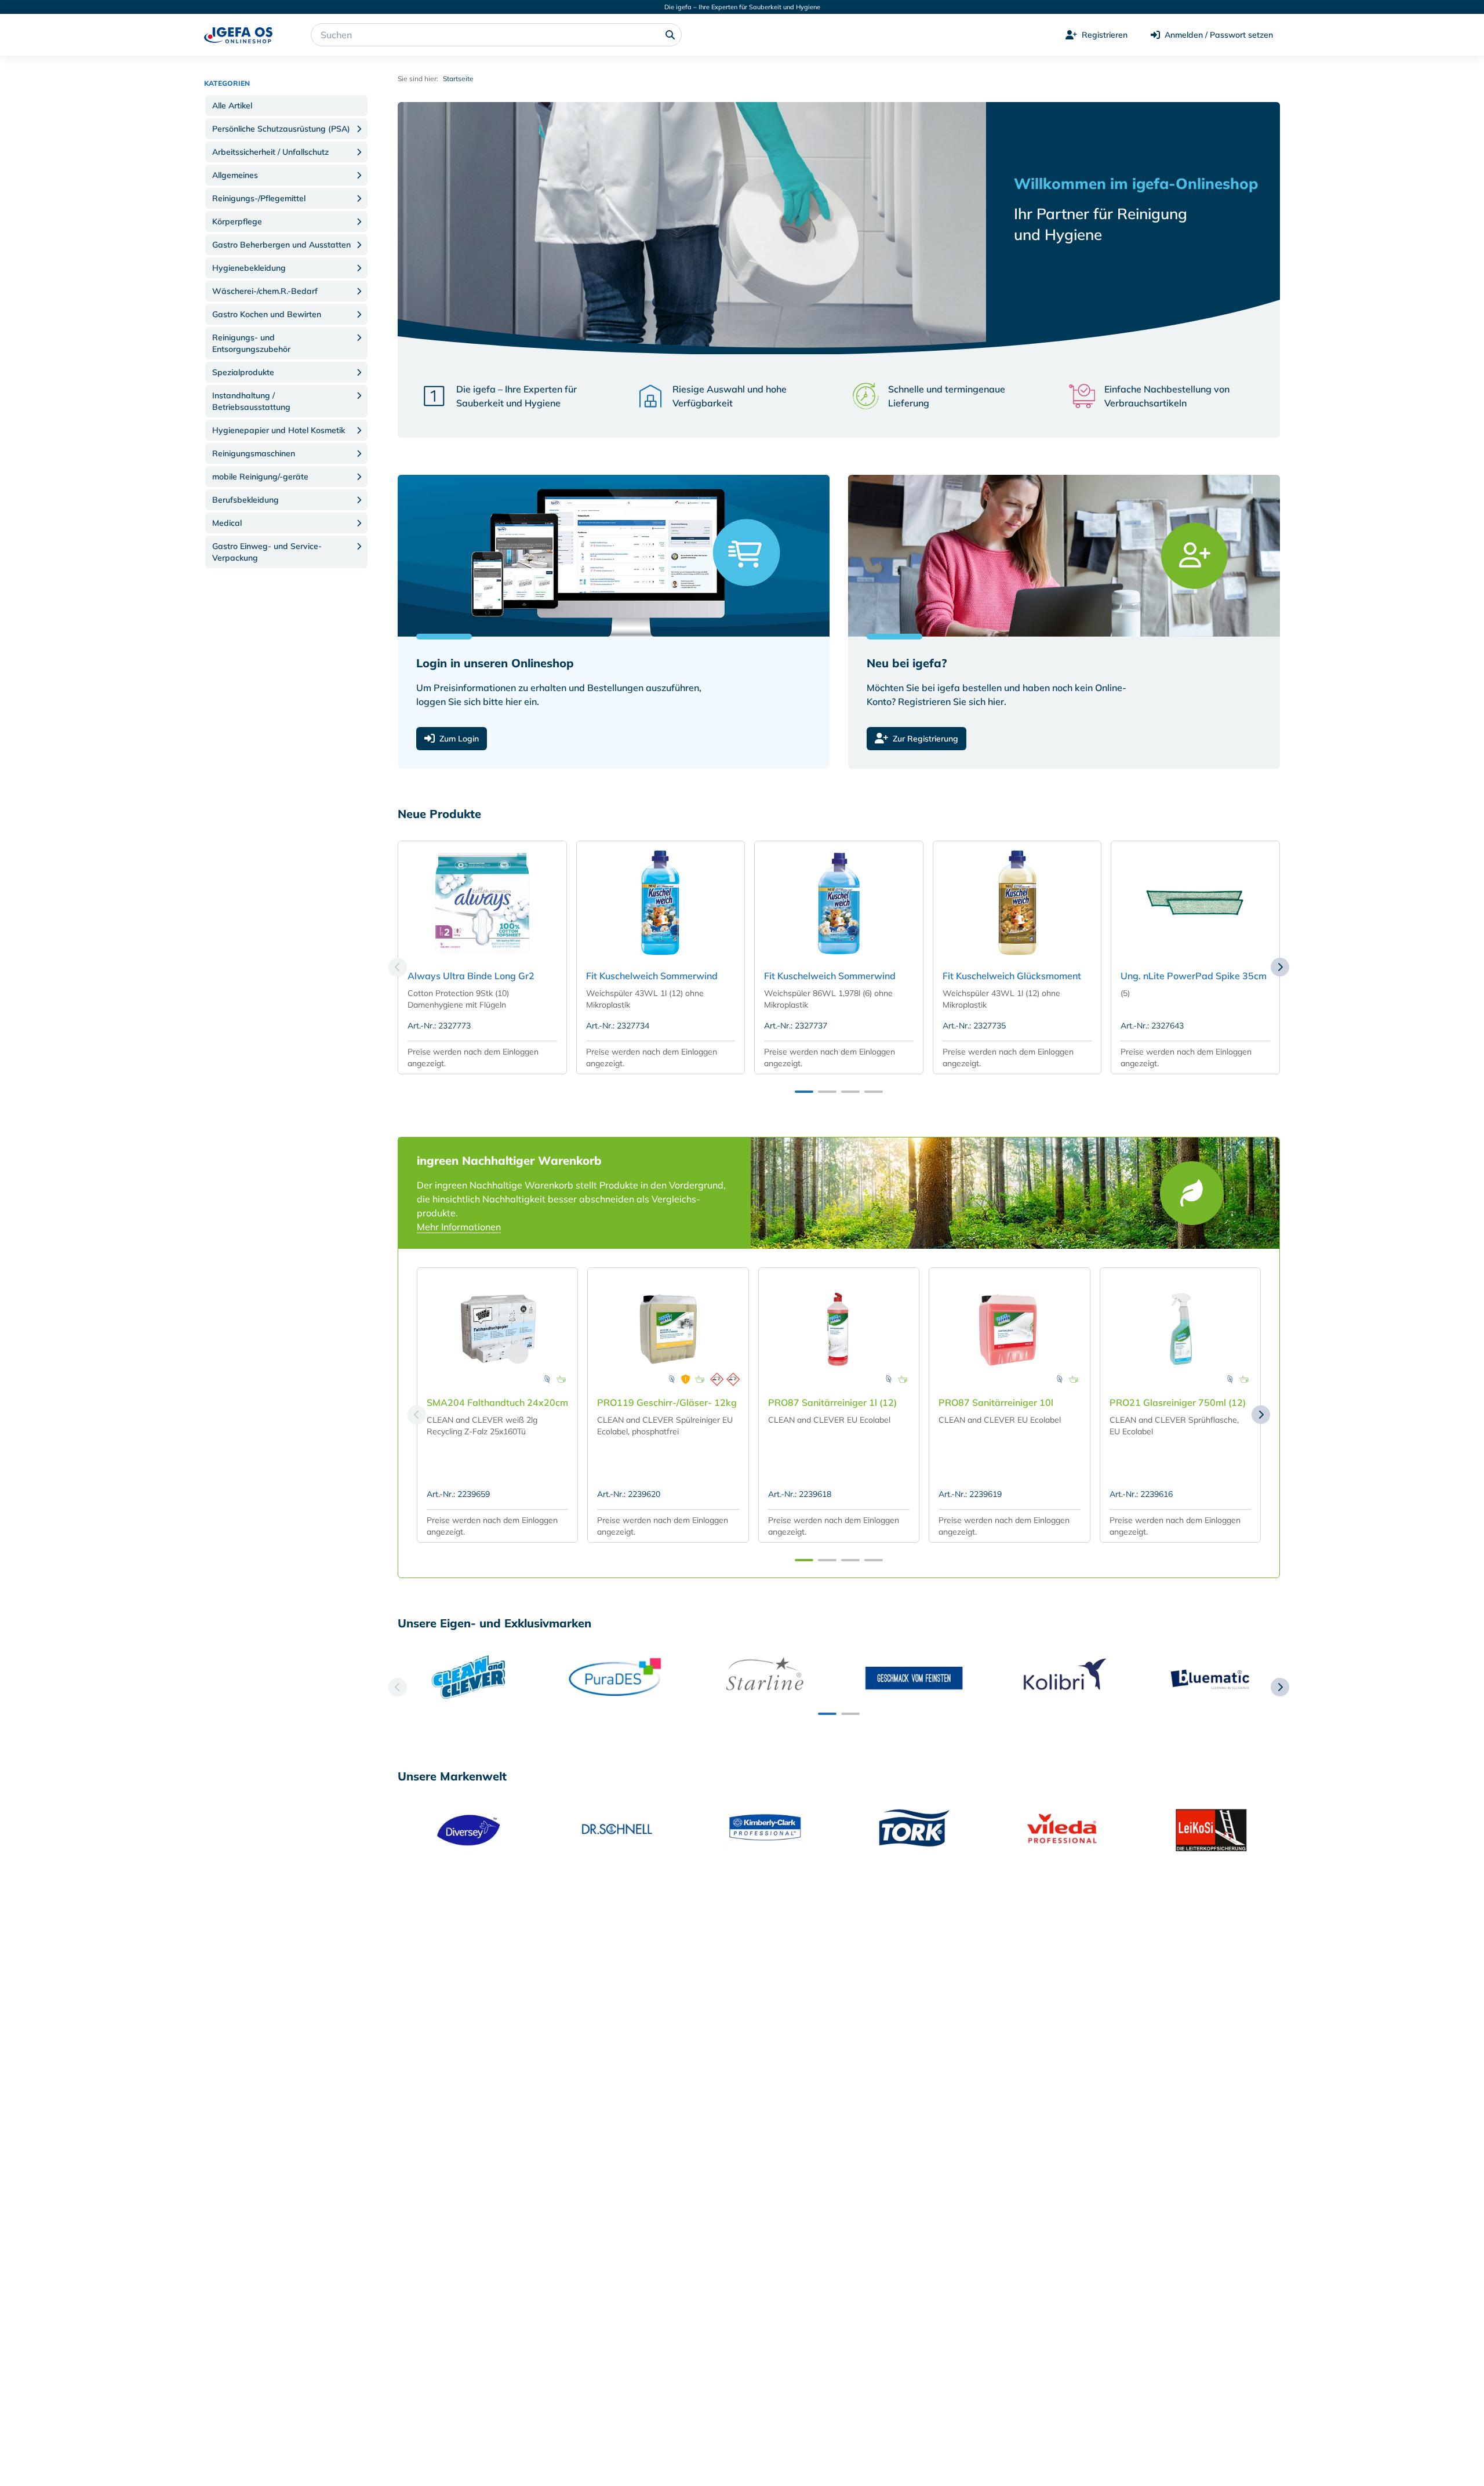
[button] (286, 106)
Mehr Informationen (459, 1227)
